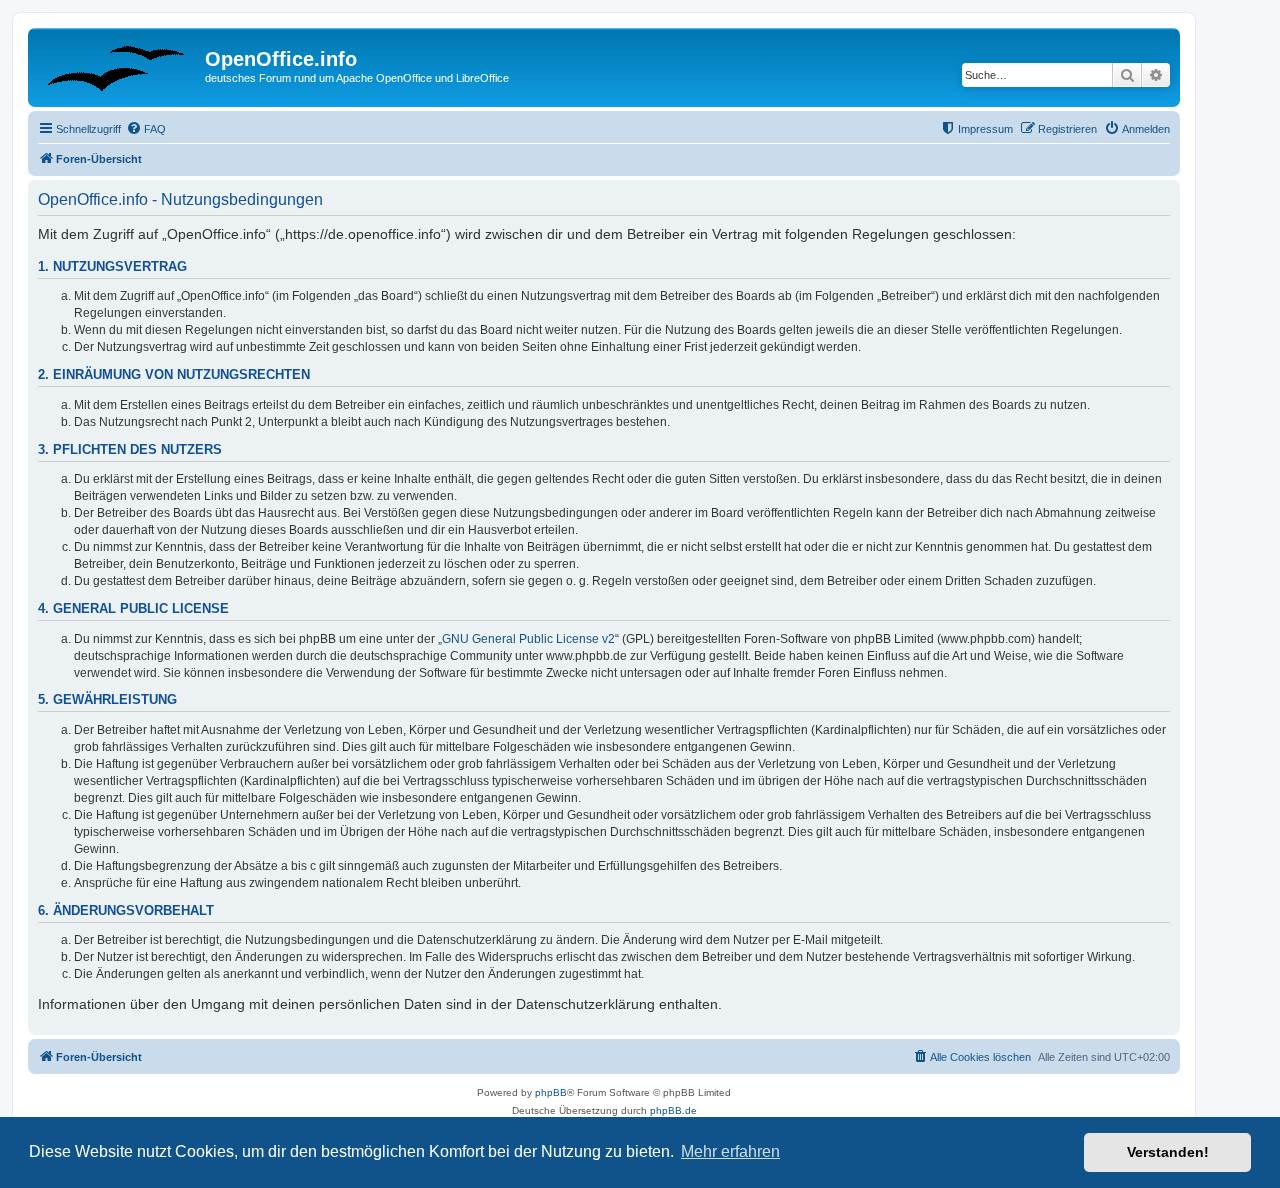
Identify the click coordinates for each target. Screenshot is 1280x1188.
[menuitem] (146, 129)
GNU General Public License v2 (528, 639)
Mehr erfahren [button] (730, 1151)
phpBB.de (673, 1110)
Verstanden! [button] (1168, 1152)
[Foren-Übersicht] (119, 65)
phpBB (551, 1092)
